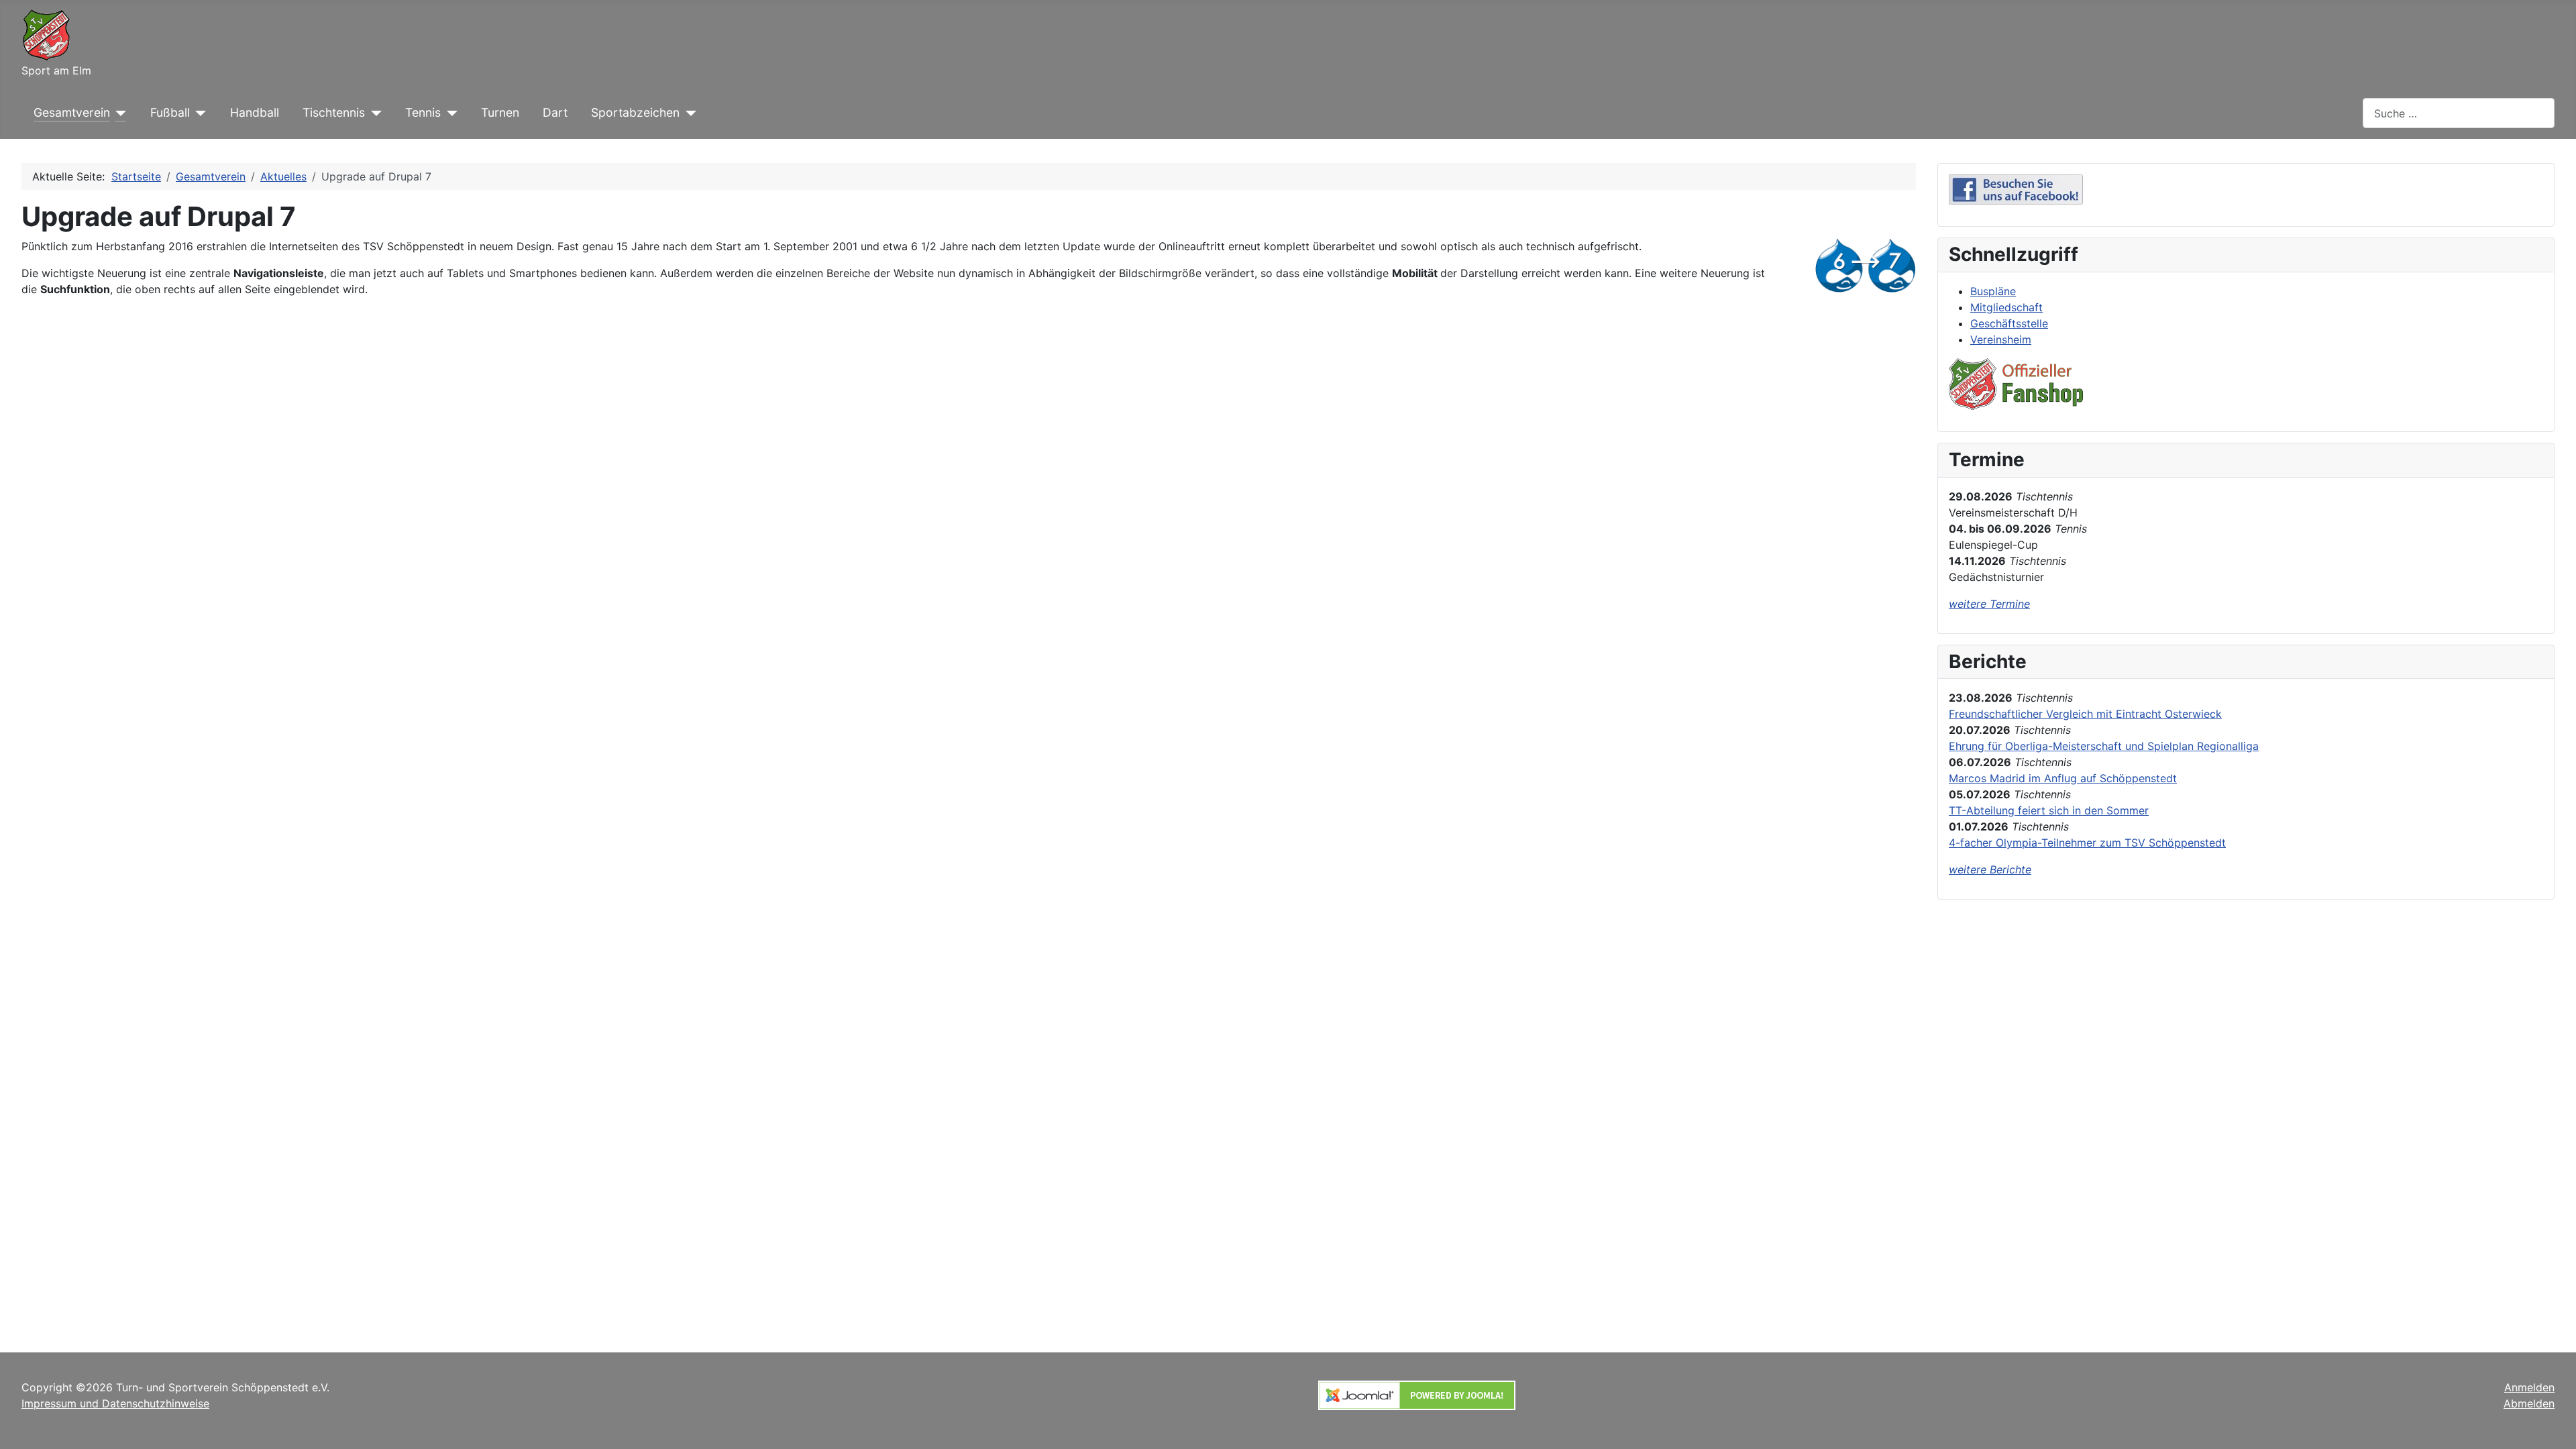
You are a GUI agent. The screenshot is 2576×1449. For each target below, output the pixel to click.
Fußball (170, 112)
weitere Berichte (1990, 869)
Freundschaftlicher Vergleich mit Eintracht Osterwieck (2085, 714)
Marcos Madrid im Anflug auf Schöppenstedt (2063, 778)
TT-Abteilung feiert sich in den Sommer (2049, 810)
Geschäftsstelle (2009, 323)
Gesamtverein (72, 112)
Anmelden (2529, 1387)
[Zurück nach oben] (2553, 1424)
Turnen (500, 112)
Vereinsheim (2001, 339)
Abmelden (2529, 1403)
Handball (255, 112)
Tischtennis (334, 112)
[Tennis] (449, 113)
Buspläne (1993, 291)
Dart (555, 112)
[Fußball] (198, 113)
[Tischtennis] (373, 113)
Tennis (423, 112)
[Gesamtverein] (118, 113)
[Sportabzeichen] (688, 113)
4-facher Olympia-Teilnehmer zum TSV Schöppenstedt (2087, 843)
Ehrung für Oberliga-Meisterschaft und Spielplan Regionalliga (2104, 746)
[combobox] (2459, 113)
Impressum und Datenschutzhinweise (115, 1403)
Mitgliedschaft (2006, 307)
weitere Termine (1989, 604)
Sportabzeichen (635, 112)
